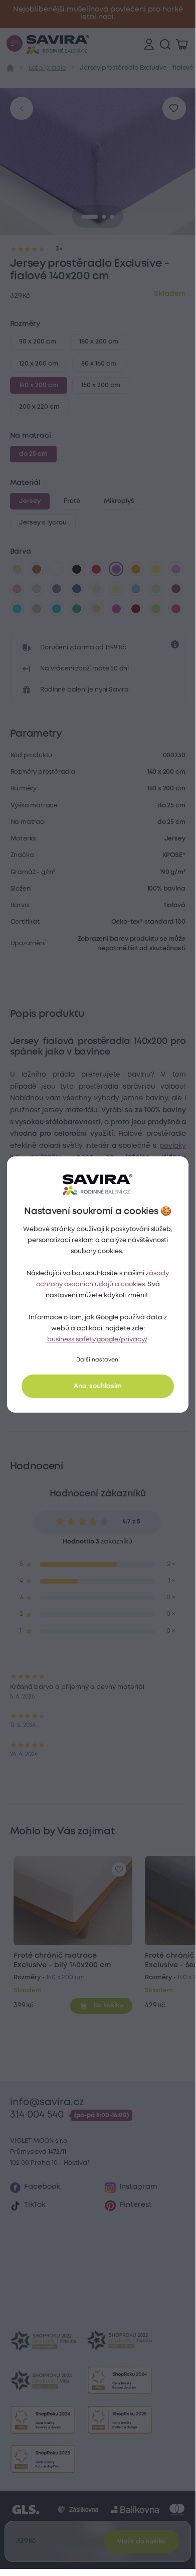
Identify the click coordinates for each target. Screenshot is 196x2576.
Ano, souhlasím (98, 1386)
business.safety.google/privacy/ (97, 1340)
